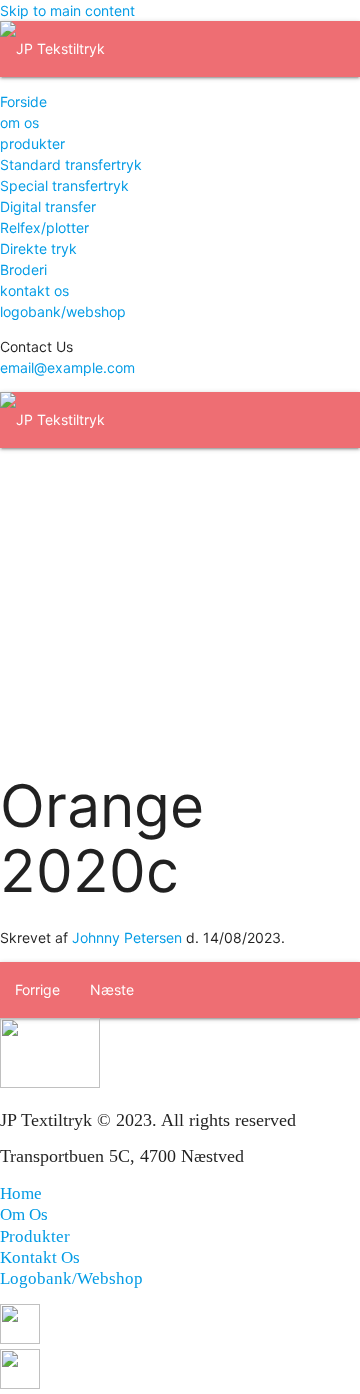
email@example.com (67, 367)
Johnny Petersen (127, 937)
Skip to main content (67, 10)
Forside (23, 101)
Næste (112, 989)
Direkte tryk (38, 248)
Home (21, 1193)
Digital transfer (48, 206)
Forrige (37, 989)
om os (19, 122)
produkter (32, 143)
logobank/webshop (63, 311)
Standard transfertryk (71, 164)
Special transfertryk (64, 185)
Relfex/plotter (44, 227)
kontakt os (34, 290)
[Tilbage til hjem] (52, 48)
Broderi (23, 269)
